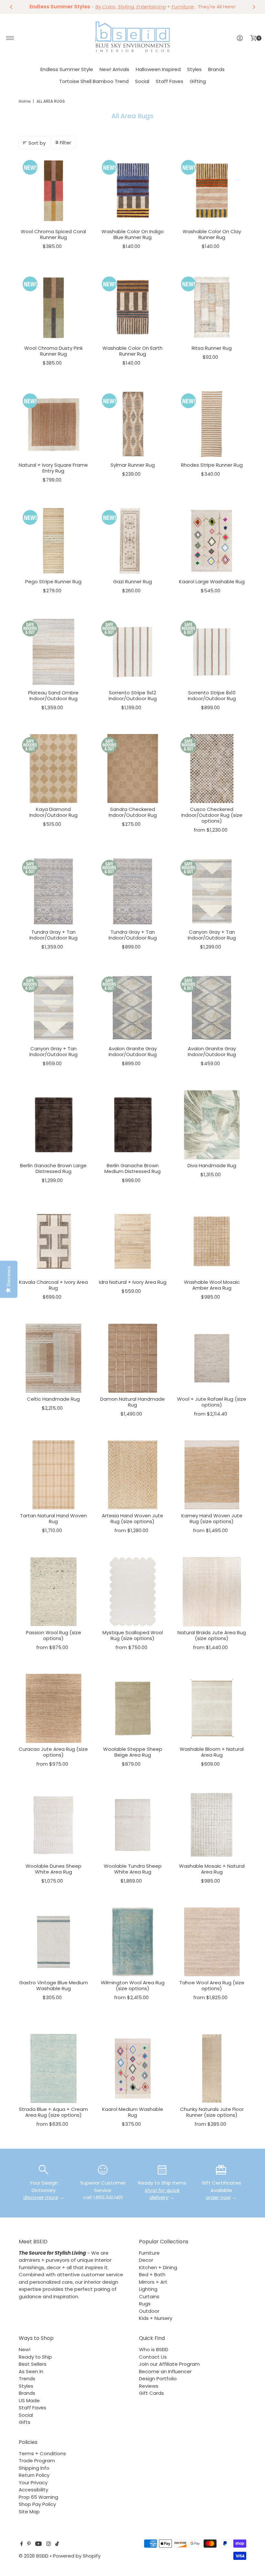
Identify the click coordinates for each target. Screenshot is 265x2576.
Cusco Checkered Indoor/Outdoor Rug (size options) (212, 815)
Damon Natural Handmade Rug (132, 1402)
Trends (27, 2379)
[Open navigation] (10, 38)
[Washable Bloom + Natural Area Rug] (212, 1708)
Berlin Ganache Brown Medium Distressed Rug (132, 1168)
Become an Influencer (165, 2371)
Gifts (25, 2422)
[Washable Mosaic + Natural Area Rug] (212, 1825)
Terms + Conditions (42, 2453)
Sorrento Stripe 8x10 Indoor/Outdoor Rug (212, 696)
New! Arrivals (114, 69)
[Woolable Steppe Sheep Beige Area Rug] (133, 1708)
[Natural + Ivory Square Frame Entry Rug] (53, 424)
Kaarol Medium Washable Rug (133, 2112)
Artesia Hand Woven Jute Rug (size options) (132, 1518)
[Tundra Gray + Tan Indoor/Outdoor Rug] (53, 891)
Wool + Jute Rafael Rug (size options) (212, 1402)
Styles (194, 69)
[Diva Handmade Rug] (212, 1125)
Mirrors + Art (153, 2282)
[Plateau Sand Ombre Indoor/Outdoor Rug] (53, 652)
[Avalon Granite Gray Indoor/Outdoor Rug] (133, 1008)
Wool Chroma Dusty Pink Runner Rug (53, 351)
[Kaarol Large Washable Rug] (212, 541)
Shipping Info (34, 2468)
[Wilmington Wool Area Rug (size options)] (133, 1942)
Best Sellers (33, 2364)
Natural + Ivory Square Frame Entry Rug (53, 468)
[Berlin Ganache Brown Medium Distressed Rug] (133, 1125)
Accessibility (33, 2490)
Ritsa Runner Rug (212, 348)
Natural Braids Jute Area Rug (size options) (212, 1635)
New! (25, 2349)
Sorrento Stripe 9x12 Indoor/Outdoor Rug (133, 696)
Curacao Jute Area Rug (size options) (53, 1752)
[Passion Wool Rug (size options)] (53, 1592)
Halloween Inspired (158, 69)
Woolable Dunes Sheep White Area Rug (53, 1869)
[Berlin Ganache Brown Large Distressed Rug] (53, 1125)
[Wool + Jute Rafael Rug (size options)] (212, 1358)
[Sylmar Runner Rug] (133, 424)
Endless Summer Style (67, 69)
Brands (216, 69)
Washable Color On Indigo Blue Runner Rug (133, 234)
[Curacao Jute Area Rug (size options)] (53, 1708)
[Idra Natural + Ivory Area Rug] (133, 1241)
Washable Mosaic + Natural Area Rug (212, 1869)
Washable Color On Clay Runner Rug (212, 234)
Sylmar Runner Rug (133, 465)
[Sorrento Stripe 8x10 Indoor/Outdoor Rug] (212, 652)
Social (142, 81)
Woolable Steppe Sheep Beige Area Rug (133, 1752)
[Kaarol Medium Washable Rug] (133, 2068)
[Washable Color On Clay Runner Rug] (212, 191)
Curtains (149, 2296)
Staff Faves (170, 81)
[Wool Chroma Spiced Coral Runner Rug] (53, 191)
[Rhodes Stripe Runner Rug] (212, 424)
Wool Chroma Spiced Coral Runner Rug (53, 234)
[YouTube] (38, 2544)
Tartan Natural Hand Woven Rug (53, 1518)
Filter (65, 143)
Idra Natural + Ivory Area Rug (133, 1282)
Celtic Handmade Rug (53, 1399)
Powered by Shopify (77, 2556)
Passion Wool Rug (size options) (53, 1635)
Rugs (145, 2304)
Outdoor (149, 2311)
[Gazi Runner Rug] (133, 541)
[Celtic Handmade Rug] (53, 1358)
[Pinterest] (29, 2544)
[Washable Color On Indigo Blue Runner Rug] (133, 191)
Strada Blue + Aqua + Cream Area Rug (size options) (53, 2112)
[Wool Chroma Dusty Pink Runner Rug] (53, 307)
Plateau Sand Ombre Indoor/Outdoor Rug (53, 696)
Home (25, 101)
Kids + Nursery (156, 2318)
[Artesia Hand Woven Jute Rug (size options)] (133, 1475)
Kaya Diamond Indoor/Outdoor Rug (53, 812)
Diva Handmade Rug (212, 1165)
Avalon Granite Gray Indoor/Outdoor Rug (133, 1051)
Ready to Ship (35, 2357)
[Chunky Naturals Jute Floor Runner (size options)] (212, 2068)
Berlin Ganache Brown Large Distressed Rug (53, 1168)
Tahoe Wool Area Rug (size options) (212, 1985)
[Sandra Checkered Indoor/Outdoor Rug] (133, 769)
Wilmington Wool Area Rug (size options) (133, 1985)
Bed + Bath (152, 2275)
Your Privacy (33, 2483)
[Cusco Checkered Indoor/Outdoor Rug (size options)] (212, 769)
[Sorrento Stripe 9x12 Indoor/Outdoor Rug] (133, 652)
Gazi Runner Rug (132, 582)
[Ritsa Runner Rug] (212, 307)
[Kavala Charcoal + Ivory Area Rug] (53, 1241)
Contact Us (153, 2357)
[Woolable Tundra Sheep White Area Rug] (133, 1825)
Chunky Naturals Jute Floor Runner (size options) (212, 2112)
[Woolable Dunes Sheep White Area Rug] (53, 1825)
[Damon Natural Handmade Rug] (133, 1358)
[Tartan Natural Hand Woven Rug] (53, 1475)
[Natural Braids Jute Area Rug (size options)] (212, 1592)
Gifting (198, 81)
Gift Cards (151, 2393)
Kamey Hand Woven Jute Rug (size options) (212, 1518)
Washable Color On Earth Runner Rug (132, 351)
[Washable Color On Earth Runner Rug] (133, 307)
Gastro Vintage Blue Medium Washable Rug (53, 1985)
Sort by (37, 143)
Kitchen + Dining (158, 2267)
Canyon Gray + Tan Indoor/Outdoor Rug (212, 935)
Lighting (148, 2289)
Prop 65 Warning (38, 2497)
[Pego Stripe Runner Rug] (53, 541)
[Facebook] (22, 2544)
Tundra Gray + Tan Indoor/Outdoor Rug (53, 935)
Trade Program (37, 2461)
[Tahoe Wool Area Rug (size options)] (212, 1942)
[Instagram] (48, 2544)
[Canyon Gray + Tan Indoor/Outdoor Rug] (212, 891)
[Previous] (11, 7)
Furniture (149, 2253)
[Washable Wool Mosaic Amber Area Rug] (212, 1241)
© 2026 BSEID (34, 2556)
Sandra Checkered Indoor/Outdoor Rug (133, 812)
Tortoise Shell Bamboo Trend (94, 81)
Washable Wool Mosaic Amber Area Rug (212, 1285)
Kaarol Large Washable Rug (212, 582)
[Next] (254, 7)
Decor (146, 2260)
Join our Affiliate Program (169, 2364)
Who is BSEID (154, 2349)
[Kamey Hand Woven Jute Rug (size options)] (212, 1475)
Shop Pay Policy (37, 2504)
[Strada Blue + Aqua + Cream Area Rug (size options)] (53, 2068)
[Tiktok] (57, 2544)
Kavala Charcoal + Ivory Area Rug (53, 1285)
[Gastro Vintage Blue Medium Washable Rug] (53, 1942)
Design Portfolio (158, 2379)
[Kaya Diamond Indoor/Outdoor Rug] (53, 769)
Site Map (29, 2512)
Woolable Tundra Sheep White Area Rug (133, 1869)
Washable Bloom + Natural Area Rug (212, 1752)
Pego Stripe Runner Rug (53, 582)
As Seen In (31, 2371)
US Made (29, 2400)
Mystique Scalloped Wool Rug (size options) (133, 1635)
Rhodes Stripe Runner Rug (212, 465)
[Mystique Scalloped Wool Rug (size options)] (133, 1592)
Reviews (149, 2386)
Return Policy (34, 2475)
